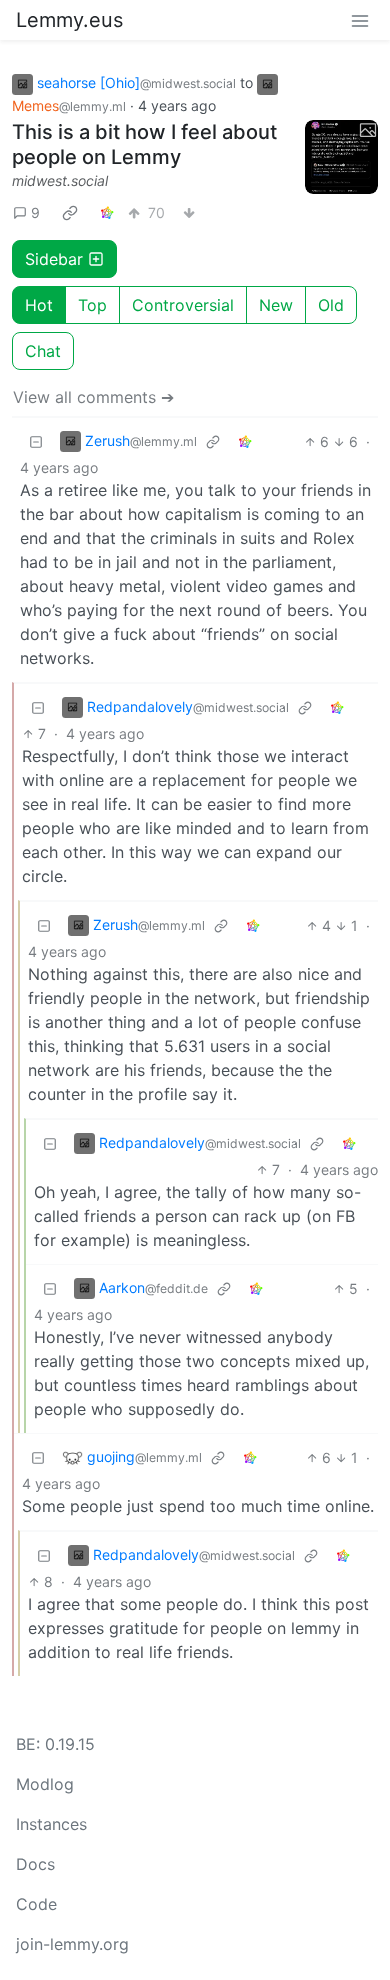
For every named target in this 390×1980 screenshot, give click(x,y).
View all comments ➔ (93, 397)
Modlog (45, 1784)
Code (36, 1904)
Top (92, 305)
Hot (39, 305)
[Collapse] (36, 441)
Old (331, 305)
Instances (51, 1824)
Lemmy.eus (69, 20)
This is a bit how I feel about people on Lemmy (144, 144)
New (276, 305)
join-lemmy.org (72, 1944)
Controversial (183, 305)
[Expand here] (342, 157)
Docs (35, 1864)
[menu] (360, 20)
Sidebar (54, 259)
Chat (43, 351)
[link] (70, 213)
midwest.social (60, 180)
